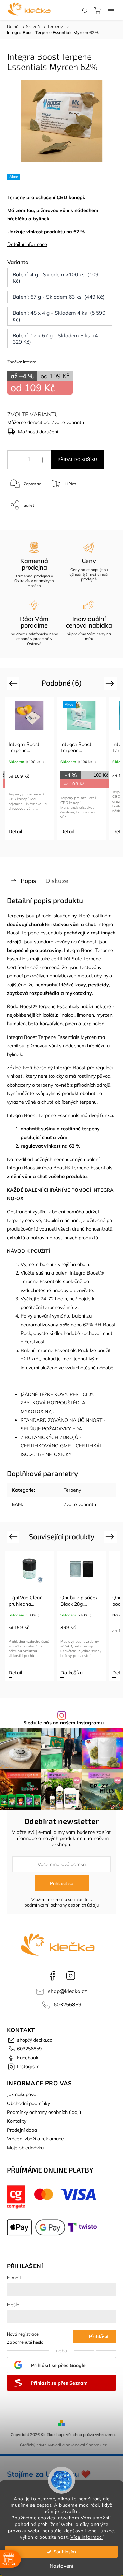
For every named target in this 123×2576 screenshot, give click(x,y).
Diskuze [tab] (57, 881)
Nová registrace (23, 2334)
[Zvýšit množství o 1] (42, 460)
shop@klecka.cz (67, 1991)
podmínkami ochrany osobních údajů (62, 1905)
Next (111, 683)
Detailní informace (27, 244)
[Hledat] (85, 10)
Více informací (87, 2537)
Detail (40, 831)
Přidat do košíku (77, 460)
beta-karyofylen (45, 1024)
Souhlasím (65, 2552)
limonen (85, 1015)
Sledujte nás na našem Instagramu (63, 1723)
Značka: (22, 362)
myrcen (104, 1015)
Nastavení (61, 2566)
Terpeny (16, 197)
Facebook (52, 1976)
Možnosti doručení (38, 432)
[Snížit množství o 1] (16, 460)
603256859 (67, 2005)
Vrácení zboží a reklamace (35, 2139)
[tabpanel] (55, 769)
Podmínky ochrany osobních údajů (44, 2112)
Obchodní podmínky (28, 2103)
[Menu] (111, 10)
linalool (67, 1015)
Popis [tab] (28, 881)
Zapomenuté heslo (25, 2342)
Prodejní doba (22, 2130)
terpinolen (93, 1024)
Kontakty (17, 2121)
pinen (71, 1024)
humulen (16, 1024)
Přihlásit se (62, 1883)
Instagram (71, 1976)
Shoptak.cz (96, 2445)
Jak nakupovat (22, 2094)
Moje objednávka (25, 2148)
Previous (14, 683)
